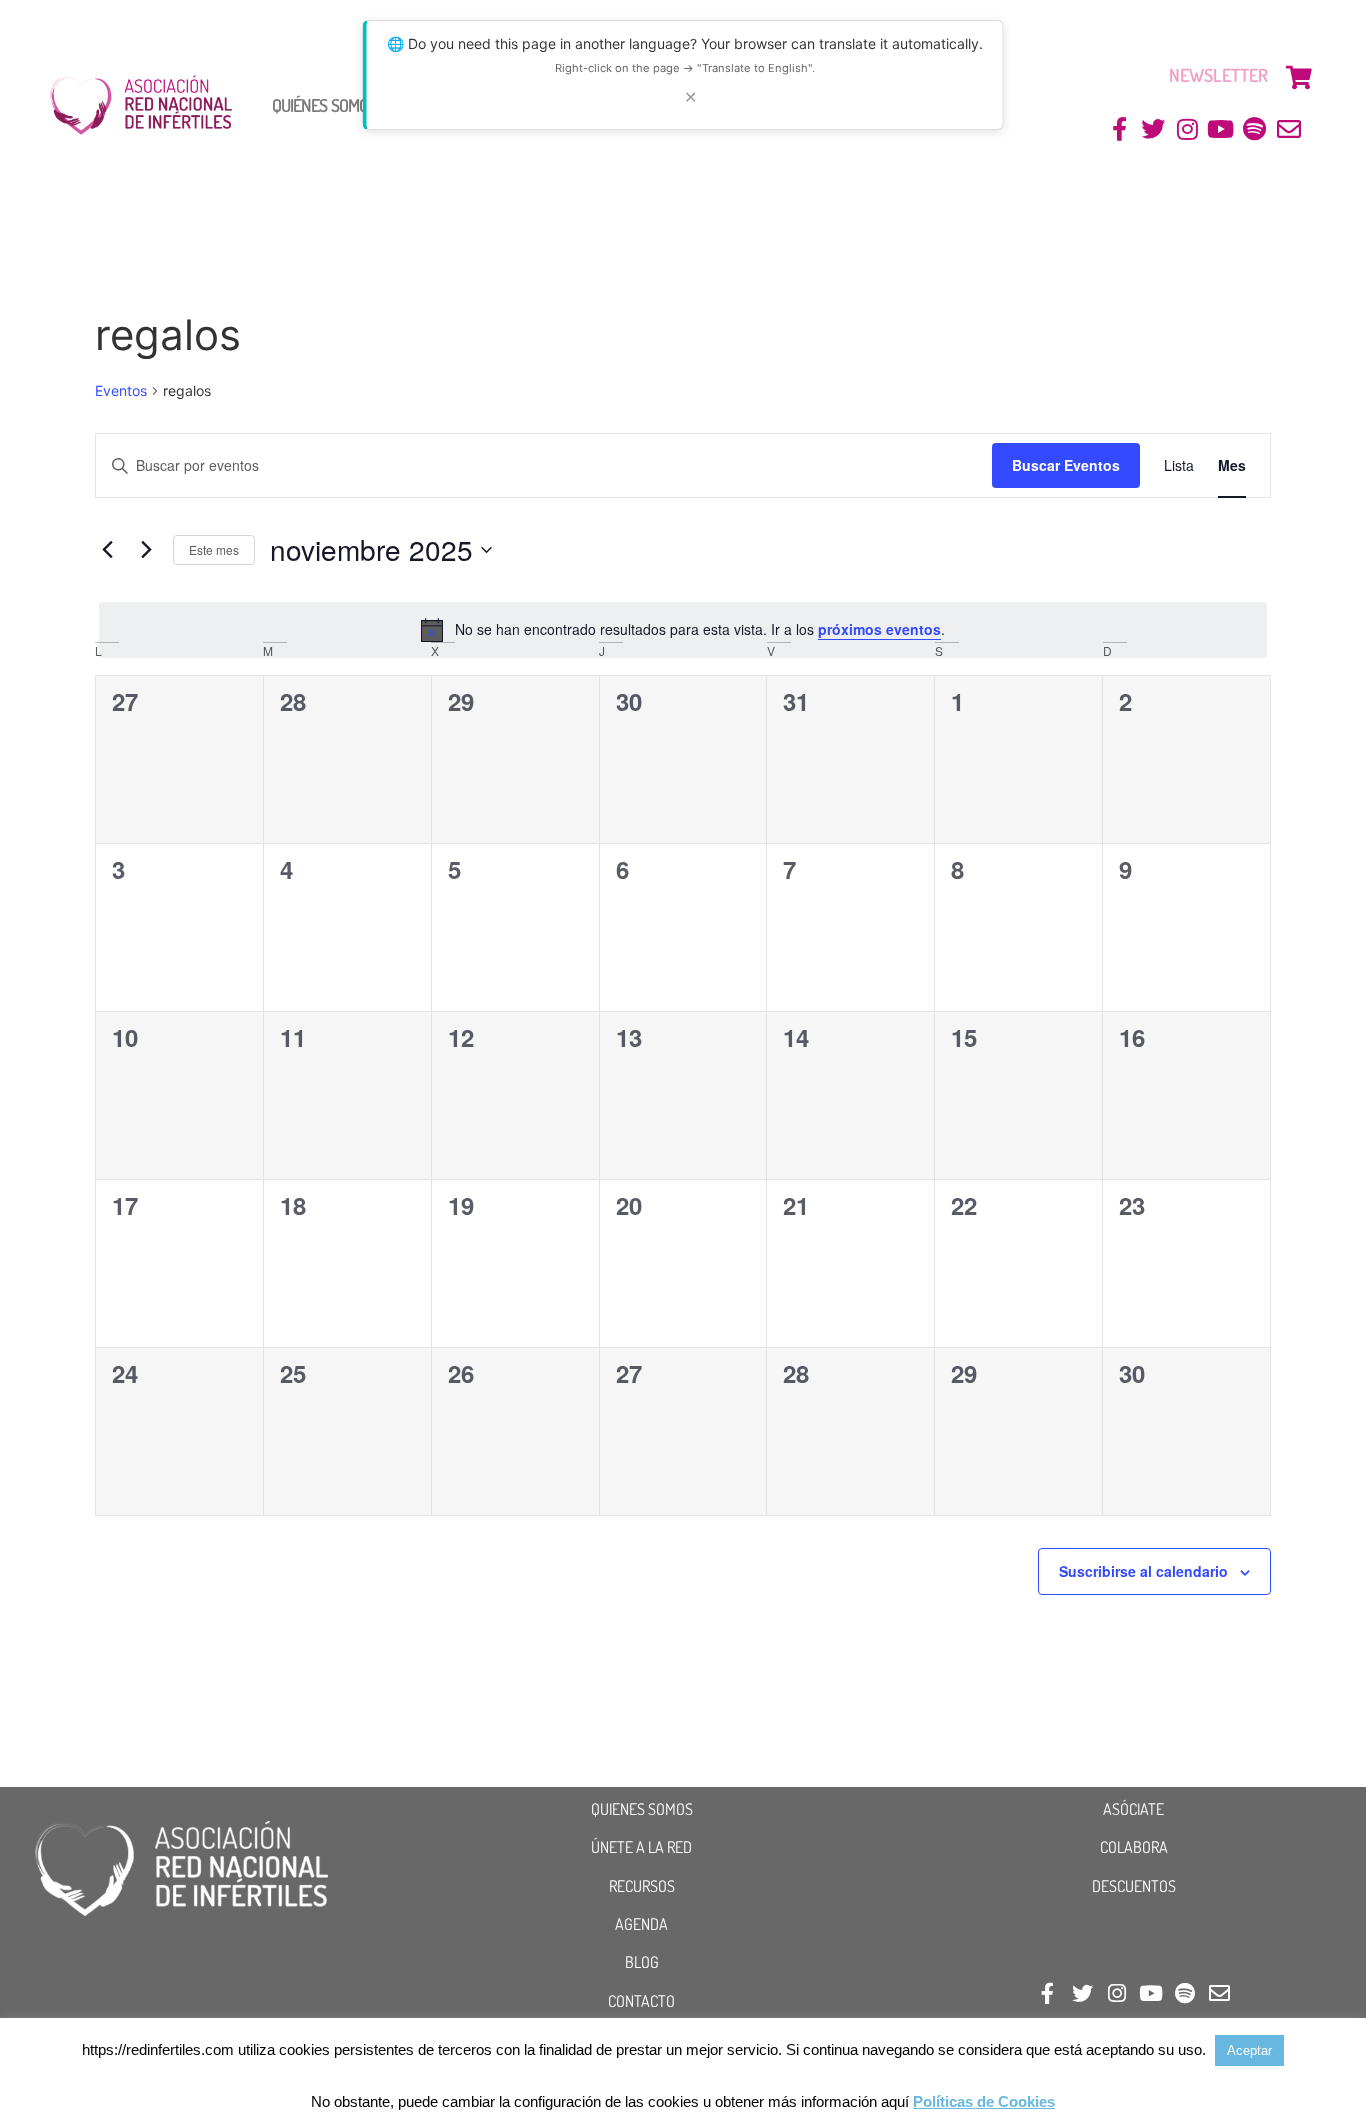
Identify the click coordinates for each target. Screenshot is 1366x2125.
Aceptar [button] (1249, 2050)
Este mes (214, 549)
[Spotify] (1254, 129)
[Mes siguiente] (146, 550)
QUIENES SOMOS (642, 1809)
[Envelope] (1288, 129)
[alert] (683, 630)
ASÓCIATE (1133, 1809)
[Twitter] (1153, 129)
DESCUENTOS (1134, 1886)
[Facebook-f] (1119, 129)
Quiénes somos (324, 105)
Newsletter (1218, 75)
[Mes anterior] (107, 550)
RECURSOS (642, 1886)
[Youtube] (1221, 129)
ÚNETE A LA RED (641, 1847)
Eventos (121, 390)
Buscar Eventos (1066, 465)
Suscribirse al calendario (1143, 1571)
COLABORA (1134, 1847)
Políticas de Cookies (984, 2101)
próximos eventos (879, 629)
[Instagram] (1187, 129)
